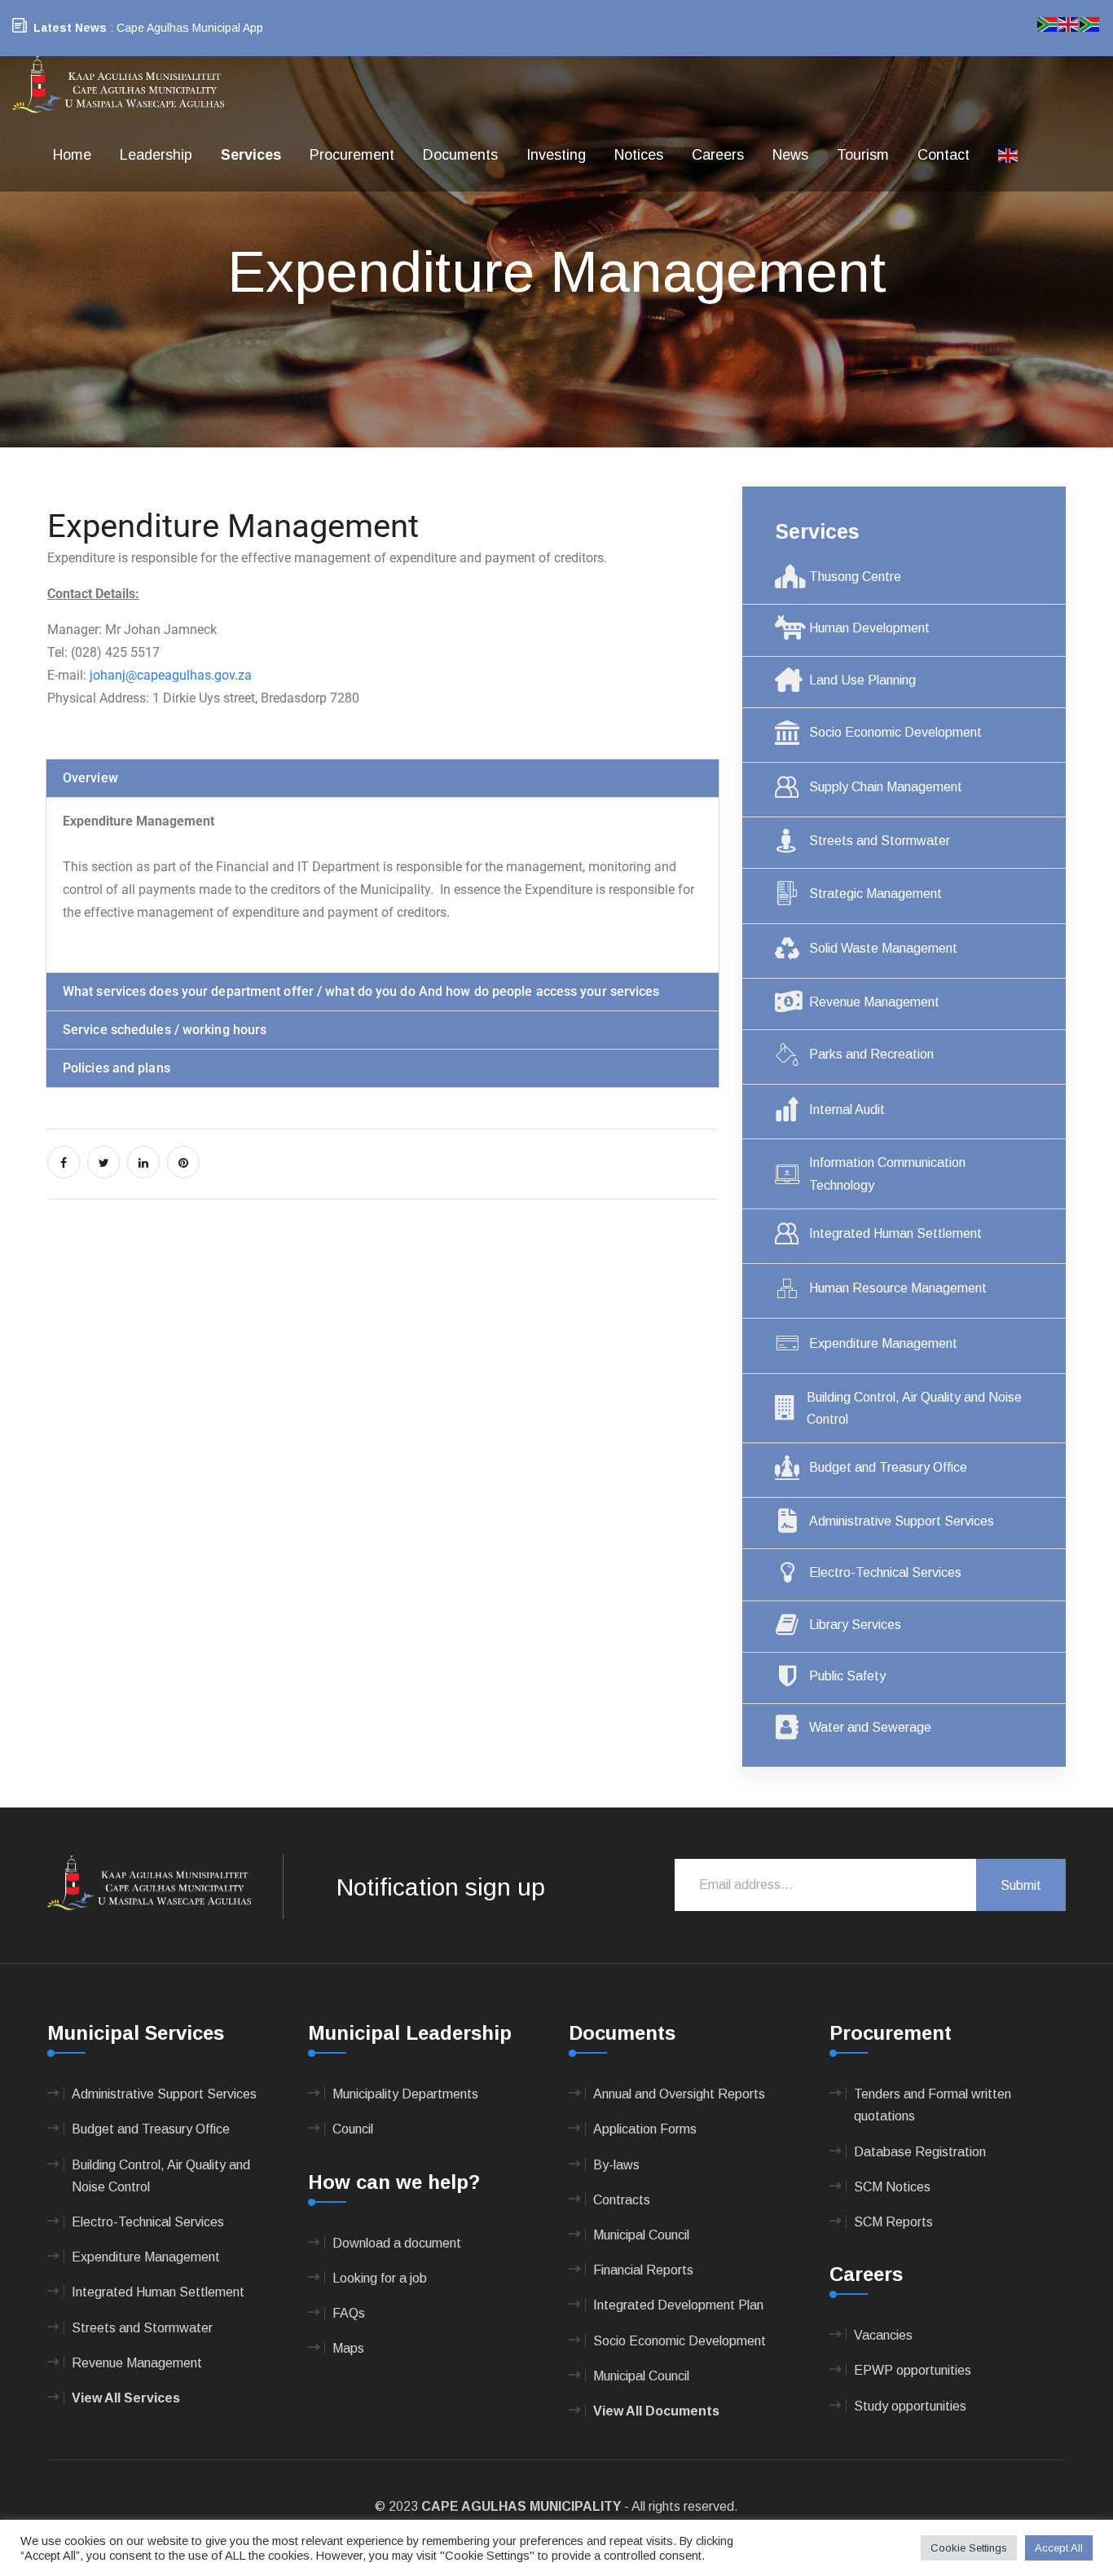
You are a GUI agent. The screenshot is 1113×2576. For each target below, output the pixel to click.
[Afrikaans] (1048, 23)
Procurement (352, 155)
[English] (1009, 155)
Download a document (397, 2243)
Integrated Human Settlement (895, 1233)
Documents (460, 155)
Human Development (869, 628)
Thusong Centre (855, 577)
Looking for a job (380, 2278)
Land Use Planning (862, 680)
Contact (944, 155)
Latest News (70, 28)
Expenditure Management (883, 1343)
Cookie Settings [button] (969, 2548)
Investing (556, 155)
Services (251, 155)
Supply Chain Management (886, 787)
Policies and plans (117, 1068)
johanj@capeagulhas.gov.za (171, 675)
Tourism (863, 155)
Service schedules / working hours (165, 1030)
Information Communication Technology (887, 1174)
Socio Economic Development (895, 732)
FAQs (349, 2313)
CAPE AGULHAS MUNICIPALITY (521, 2506)
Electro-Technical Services (885, 1572)
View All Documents (656, 2411)
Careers (718, 155)
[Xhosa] (1090, 23)
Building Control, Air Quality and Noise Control (914, 1408)
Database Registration (920, 2152)
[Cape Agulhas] (118, 86)
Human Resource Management (898, 1288)
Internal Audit (847, 1110)
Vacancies (883, 2335)
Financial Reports (643, 2270)
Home (72, 155)
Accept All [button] (1059, 2548)
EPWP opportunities (913, 2370)
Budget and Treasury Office (888, 1467)
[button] (383, 778)
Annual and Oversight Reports (679, 2094)
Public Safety (847, 1676)
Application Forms (645, 2129)
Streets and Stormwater (880, 841)
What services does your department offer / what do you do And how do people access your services (361, 991)
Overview (90, 778)
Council (353, 2129)
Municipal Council (641, 2235)
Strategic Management (875, 894)
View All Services (126, 2398)
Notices (639, 155)
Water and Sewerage (870, 1727)
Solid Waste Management (883, 948)
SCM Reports (893, 2222)
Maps (348, 2348)
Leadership (156, 155)
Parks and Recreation (871, 1054)
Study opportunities (910, 2406)
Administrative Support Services (902, 1521)
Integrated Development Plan (678, 2305)
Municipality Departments (405, 2094)
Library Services (855, 1625)
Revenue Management (874, 1002)
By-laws (616, 2165)
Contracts (622, 2200)
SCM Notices (892, 2187)
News (790, 155)
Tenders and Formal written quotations (933, 2105)
